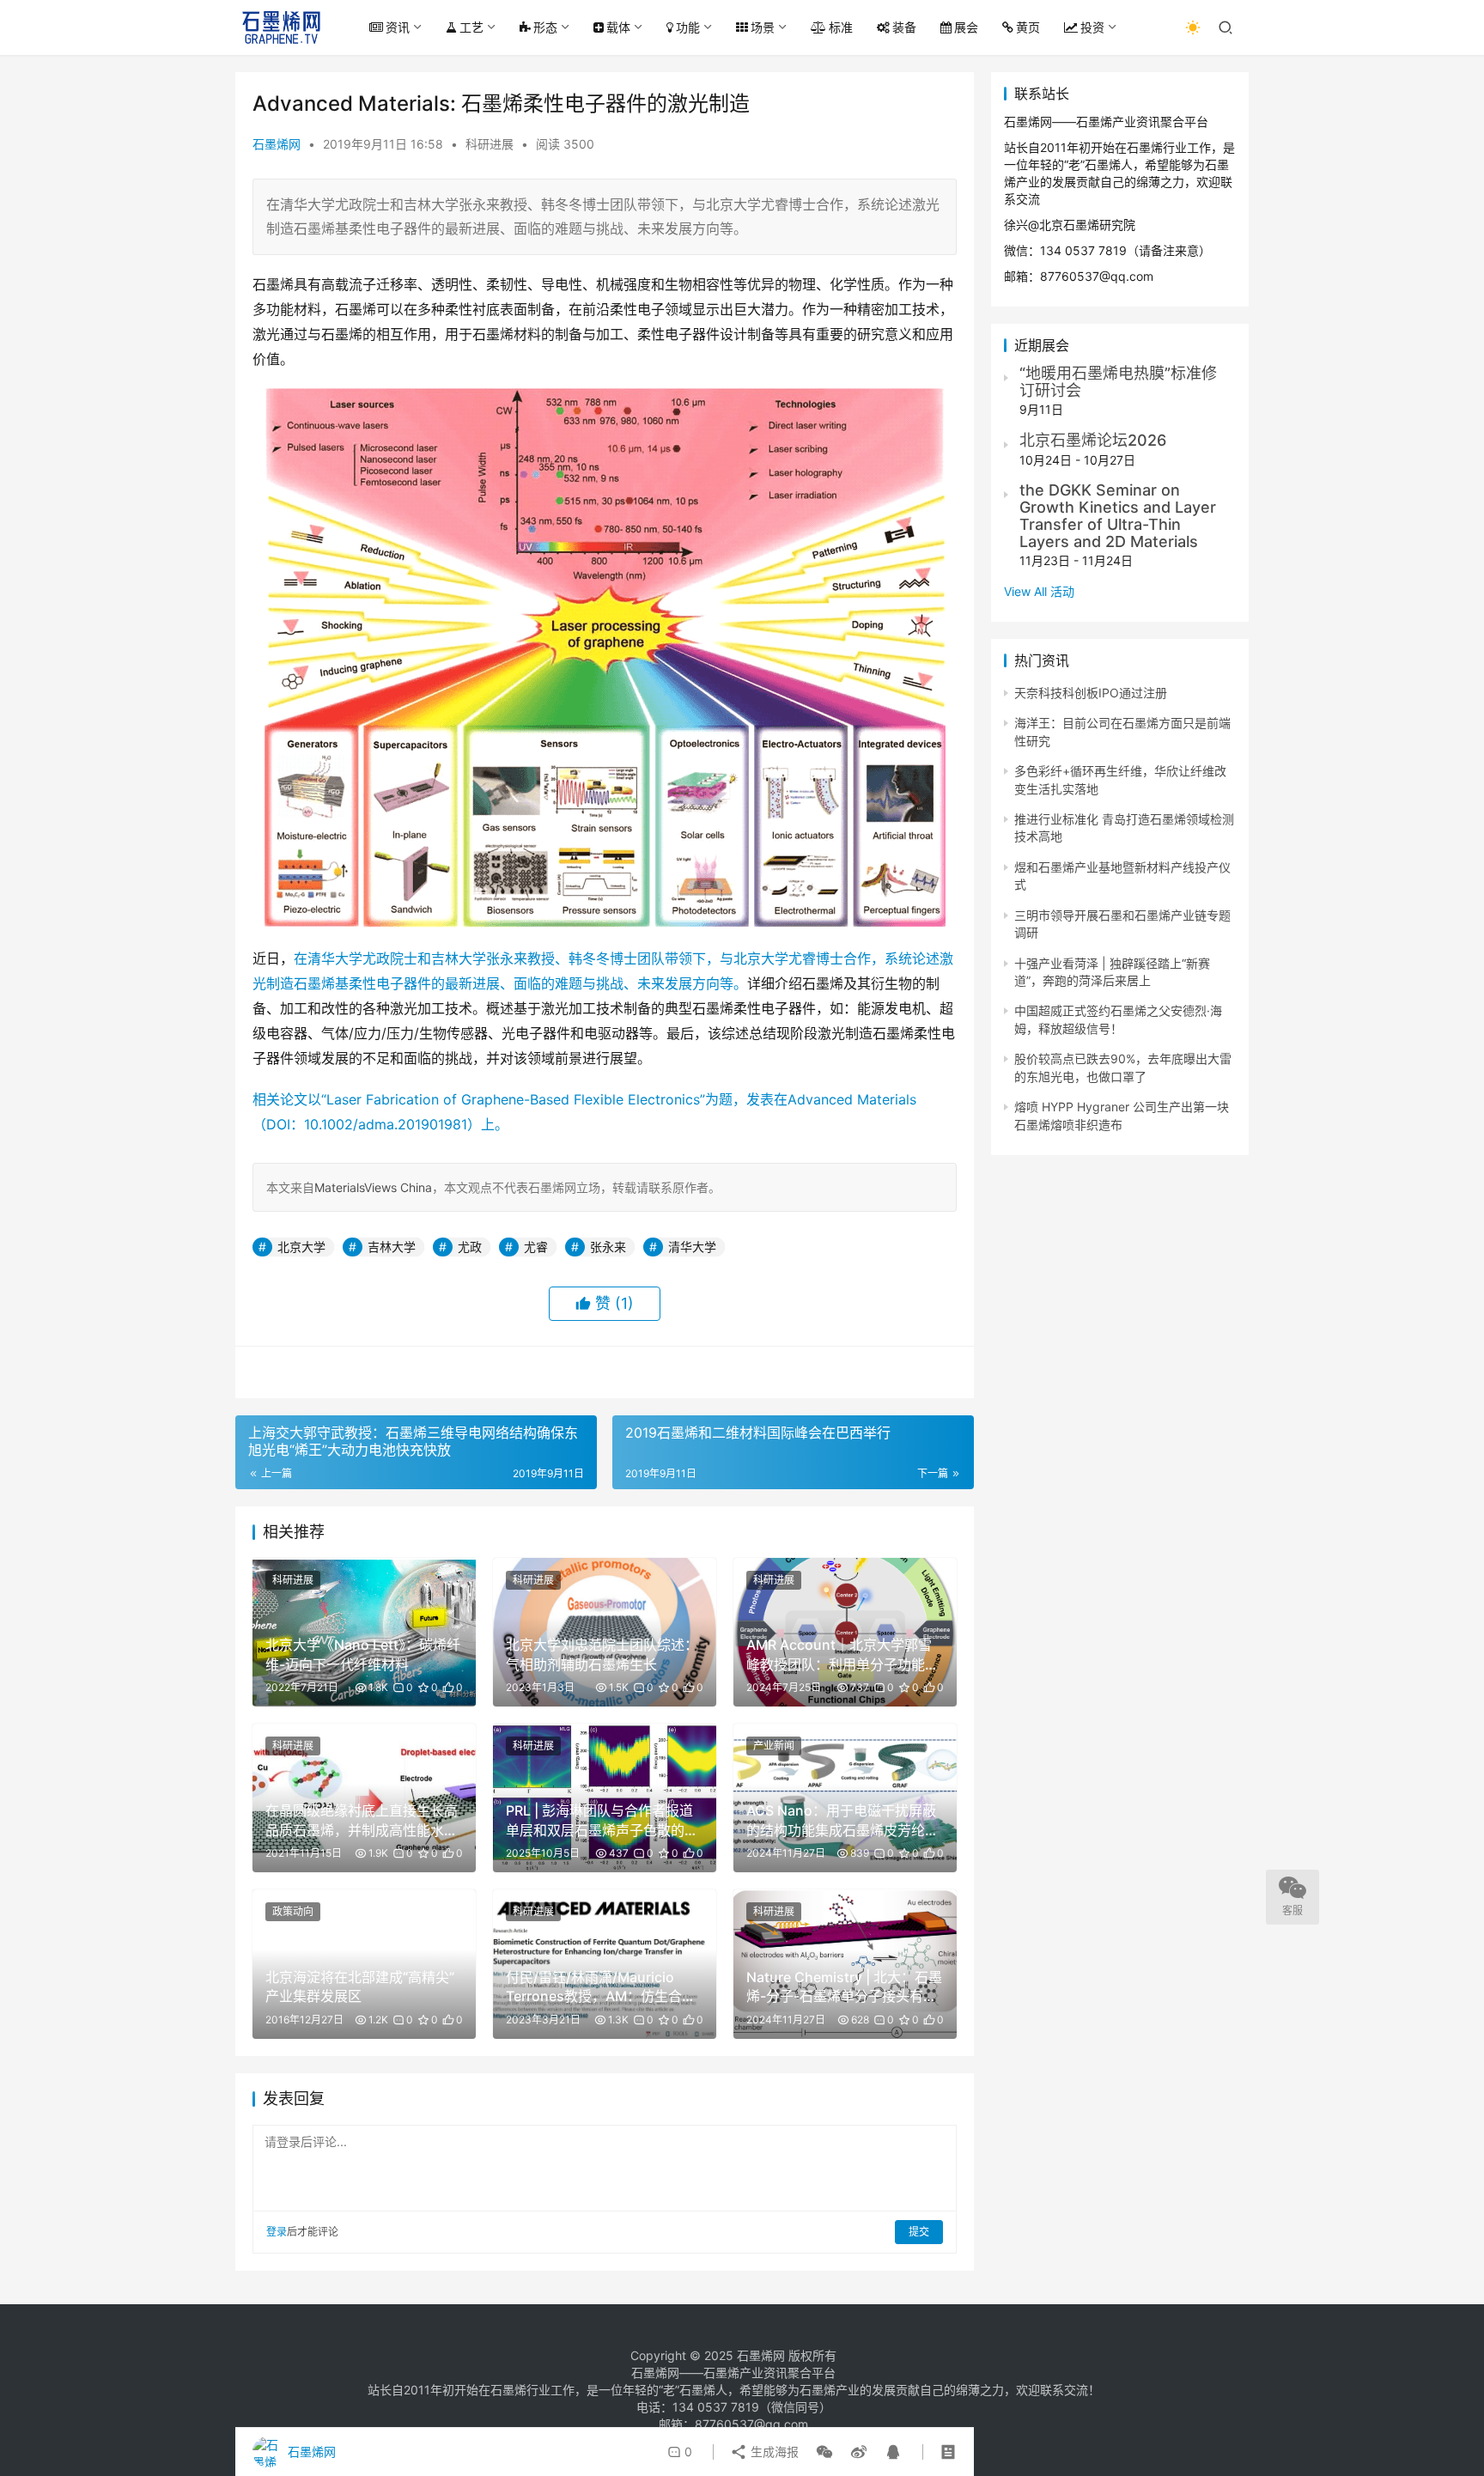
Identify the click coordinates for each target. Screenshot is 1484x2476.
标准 (841, 27)
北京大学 (301, 1247)
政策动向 (293, 1911)
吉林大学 (392, 1247)
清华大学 (692, 1247)
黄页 (1028, 27)
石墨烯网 (277, 144)
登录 (277, 2232)
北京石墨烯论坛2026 (1093, 440)
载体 (618, 27)
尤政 (470, 1247)
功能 (688, 27)
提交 (919, 2232)
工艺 (471, 27)
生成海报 (773, 2452)
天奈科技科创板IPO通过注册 (1091, 693)
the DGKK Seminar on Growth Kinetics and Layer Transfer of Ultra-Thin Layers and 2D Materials (1118, 515)
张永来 (608, 1247)
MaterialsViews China (373, 1187)
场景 (763, 27)
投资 (1092, 27)
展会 (966, 27)
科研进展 (490, 144)
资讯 (398, 27)
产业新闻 (774, 1746)
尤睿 (536, 1247)
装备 (904, 27)
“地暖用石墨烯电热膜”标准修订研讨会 (1118, 382)
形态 (545, 27)
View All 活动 (1039, 591)
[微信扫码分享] (824, 2452)
